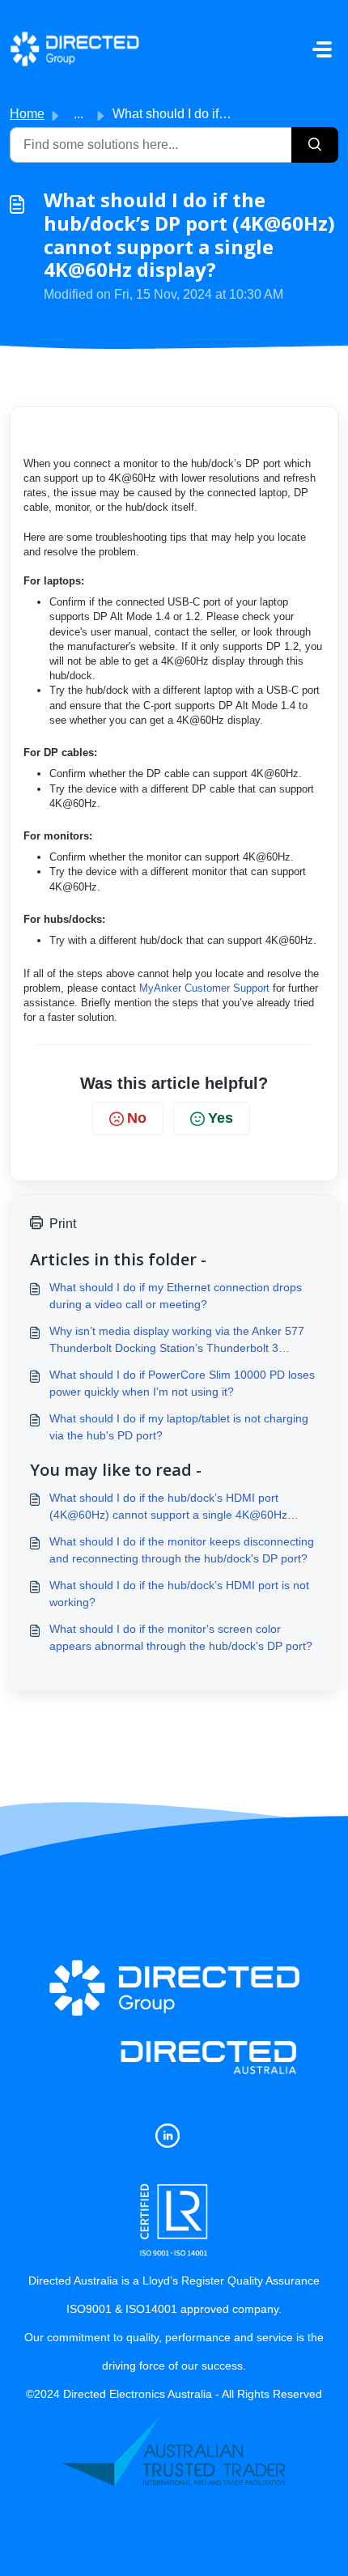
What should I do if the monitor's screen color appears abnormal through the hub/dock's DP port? (181, 1637)
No (137, 1118)
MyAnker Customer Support (204, 988)
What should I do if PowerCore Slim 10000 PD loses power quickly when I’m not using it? (182, 1383)
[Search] (315, 145)
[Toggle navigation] (322, 49)
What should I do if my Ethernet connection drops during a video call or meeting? (176, 1296)
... (79, 114)
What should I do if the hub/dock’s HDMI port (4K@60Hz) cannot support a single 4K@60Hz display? (168, 1507)
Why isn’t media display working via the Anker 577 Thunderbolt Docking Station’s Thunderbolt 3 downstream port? (177, 1341)
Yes (221, 1118)
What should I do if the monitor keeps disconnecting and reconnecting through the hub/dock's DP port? (182, 1550)
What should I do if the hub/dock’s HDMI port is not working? (179, 1594)
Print (63, 1224)
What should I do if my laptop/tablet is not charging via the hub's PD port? (179, 1427)
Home (27, 114)
